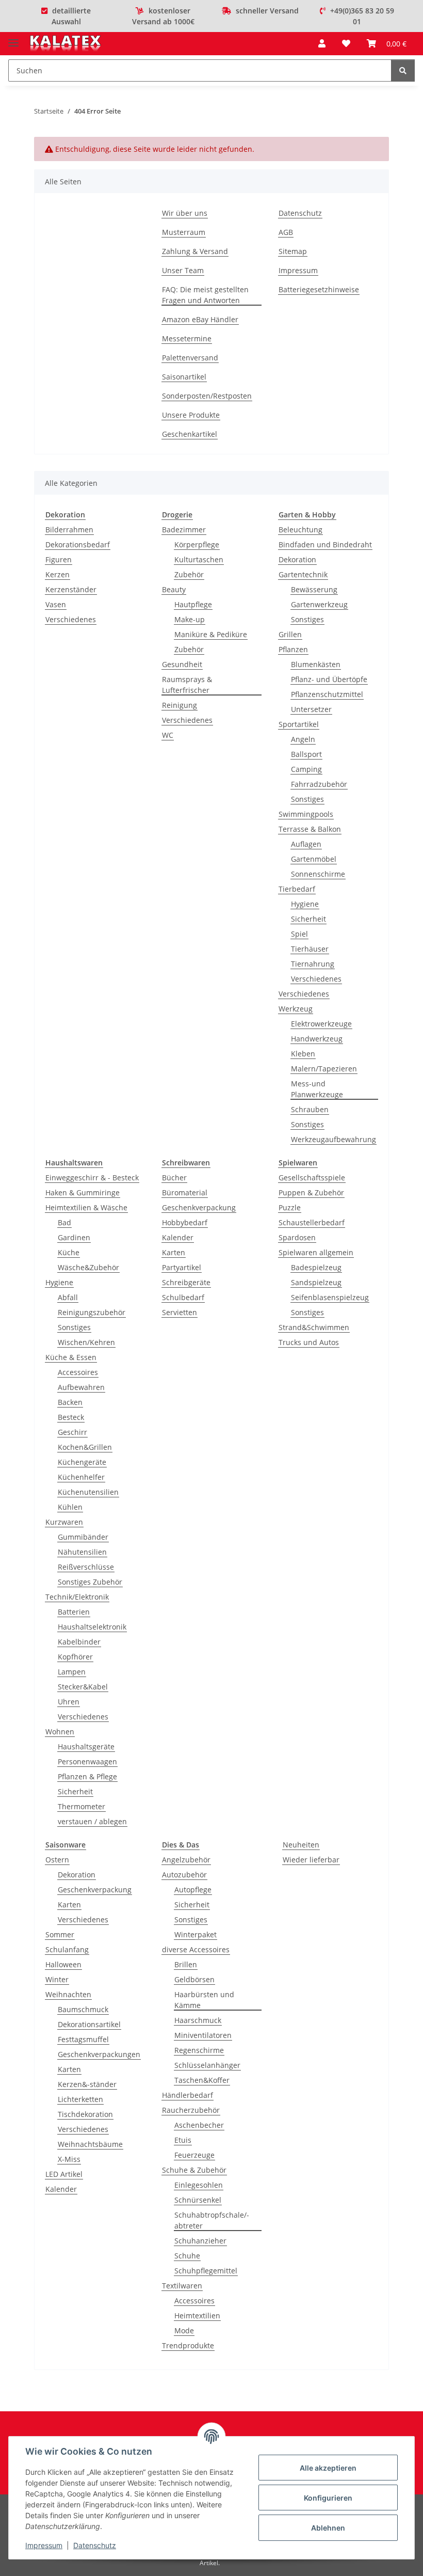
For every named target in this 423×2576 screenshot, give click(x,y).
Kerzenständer (71, 589)
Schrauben (310, 1109)
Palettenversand (190, 358)
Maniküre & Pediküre (211, 634)
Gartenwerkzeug (319, 604)
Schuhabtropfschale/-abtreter (212, 2220)
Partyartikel (182, 1267)
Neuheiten (301, 1845)
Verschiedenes (71, 619)
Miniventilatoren (203, 2035)
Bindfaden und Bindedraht (325, 544)
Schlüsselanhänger (207, 2065)
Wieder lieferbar (311, 1860)
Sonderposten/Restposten (207, 396)
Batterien (74, 1612)
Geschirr (72, 1432)
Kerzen (58, 574)
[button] (322, 43)
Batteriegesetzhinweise (319, 289)
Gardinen (74, 1237)
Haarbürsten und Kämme (204, 2000)
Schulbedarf (183, 1297)
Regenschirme (199, 2050)
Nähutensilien (82, 1552)
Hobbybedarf (185, 1222)
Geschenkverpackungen (99, 2054)
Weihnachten (68, 1994)
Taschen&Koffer (202, 2080)
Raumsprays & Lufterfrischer (187, 685)
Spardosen (297, 1237)
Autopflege (193, 1890)
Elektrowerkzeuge (321, 1024)
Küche (69, 1252)
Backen (70, 1402)
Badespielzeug (316, 1267)
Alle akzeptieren (328, 2468)
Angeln (303, 739)
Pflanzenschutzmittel (327, 694)
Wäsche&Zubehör (88, 1267)
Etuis (183, 2140)
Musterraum (184, 232)
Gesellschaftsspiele (312, 1178)
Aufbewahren (81, 1387)
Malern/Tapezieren (324, 1069)
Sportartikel (299, 724)
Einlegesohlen (199, 2185)
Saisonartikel (184, 377)
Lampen (72, 1672)
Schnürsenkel (198, 2200)
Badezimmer (184, 530)
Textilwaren (182, 2286)
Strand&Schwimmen (314, 1327)
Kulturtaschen (199, 559)
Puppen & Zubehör (311, 1192)
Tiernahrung (313, 964)
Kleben (303, 1054)
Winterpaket (196, 1934)
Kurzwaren (64, 1522)
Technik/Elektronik (77, 1597)
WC (168, 735)
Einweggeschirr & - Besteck (92, 1178)
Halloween (63, 1964)
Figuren (59, 559)
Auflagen (306, 844)
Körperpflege (197, 544)
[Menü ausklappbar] (13, 38)
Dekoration (297, 559)
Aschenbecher (199, 2125)
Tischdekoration (85, 2114)
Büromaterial (185, 1192)
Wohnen (60, 1732)
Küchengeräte (82, 1462)
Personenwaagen (87, 1761)
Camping (306, 769)
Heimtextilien (197, 2316)
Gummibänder (83, 1537)
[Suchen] (403, 70)
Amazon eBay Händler (200, 319)
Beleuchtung (300, 530)
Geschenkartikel (190, 434)
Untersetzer (311, 709)
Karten (174, 1252)
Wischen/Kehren (86, 1342)
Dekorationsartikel (89, 2024)
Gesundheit (182, 664)
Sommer (60, 1934)
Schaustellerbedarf (312, 1222)
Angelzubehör (186, 1860)
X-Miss (69, 2159)
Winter (57, 1979)
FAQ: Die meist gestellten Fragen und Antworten (205, 295)
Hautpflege (193, 604)
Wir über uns (185, 213)
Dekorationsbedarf (78, 544)
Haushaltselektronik (92, 1627)
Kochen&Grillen (85, 1447)
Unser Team (183, 270)
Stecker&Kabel (83, 1687)
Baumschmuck (83, 2009)
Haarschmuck (198, 2020)
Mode (184, 2330)
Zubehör (189, 574)
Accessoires (78, 1372)
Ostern (57, 1860)
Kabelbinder (79, 1642)
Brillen (186, 1964)
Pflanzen (293, 649)
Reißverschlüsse (86, 1567)
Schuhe (187, 2256)
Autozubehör (184, 1875)
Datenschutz (95, 2545)
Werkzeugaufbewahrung (333, 1139)
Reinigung (180, 705)
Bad (64, 1222)
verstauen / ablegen (92, 1821)
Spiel (299, 934)
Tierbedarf (297, 889)
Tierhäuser (310, 949)
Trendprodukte (188, 2345)
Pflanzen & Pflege (87, 1776)
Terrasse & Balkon (310, 829)
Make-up (190, 619)
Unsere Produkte (191, 415)
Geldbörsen (194, 1979)
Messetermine (187, 338)
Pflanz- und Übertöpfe (329, 679)
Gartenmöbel (314, 859)
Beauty (174, 589)
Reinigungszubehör (92, 1312)
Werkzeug (296, 1009)
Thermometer (82, 1806)
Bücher (174, 1178)
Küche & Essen (71, 1357)
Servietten (180, 1312)
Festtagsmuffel (83, 2039)
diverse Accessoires (196, 1949)
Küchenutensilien (88, 1492)
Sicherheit (308, 919)
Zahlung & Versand (195, 251)
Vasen (56, 604)
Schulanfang (67, 1949)
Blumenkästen (316, 664)
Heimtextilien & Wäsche (86, 1207)
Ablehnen (328, 2528)
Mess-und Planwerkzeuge (317, 1089)
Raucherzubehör (191, 2110)
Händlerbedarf (188, 2095)
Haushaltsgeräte (86, 1747)
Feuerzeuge (194, 2155)
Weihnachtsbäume (90, 2144)
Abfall (68, 1297)
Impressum (44, 2545)
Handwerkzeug (317, 1039)
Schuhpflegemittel (206, 2271)
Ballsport (306, 754)
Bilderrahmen (69, 530)
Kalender (178, 1237)
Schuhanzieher (200, 2241)
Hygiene (305, 904)
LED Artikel (64, 2174)
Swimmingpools (306, 814)
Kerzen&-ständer (87, 2084)
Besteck (71, 1417)
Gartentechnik (303, 574)
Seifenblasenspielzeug (330, 1297)
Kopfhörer (75, 1657)
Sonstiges (307, 619)
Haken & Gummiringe (83, 1192)
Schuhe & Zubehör (194, 2170)
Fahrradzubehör (319, 784)
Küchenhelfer (81, 1477)
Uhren (69, 1702)
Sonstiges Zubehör (90, 1582)
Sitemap (293, 251)
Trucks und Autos (309, 1342)
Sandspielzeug (316, 1282)
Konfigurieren (328, 2498)
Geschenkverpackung (199, 1207)
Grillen (290, 634)
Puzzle (290, 1207)
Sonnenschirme (318, 874)
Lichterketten (80, 2099)
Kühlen (70, 1507)
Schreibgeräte (186, 1282)
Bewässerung (314, 589)
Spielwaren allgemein (316, 1252)
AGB (286, 232)
